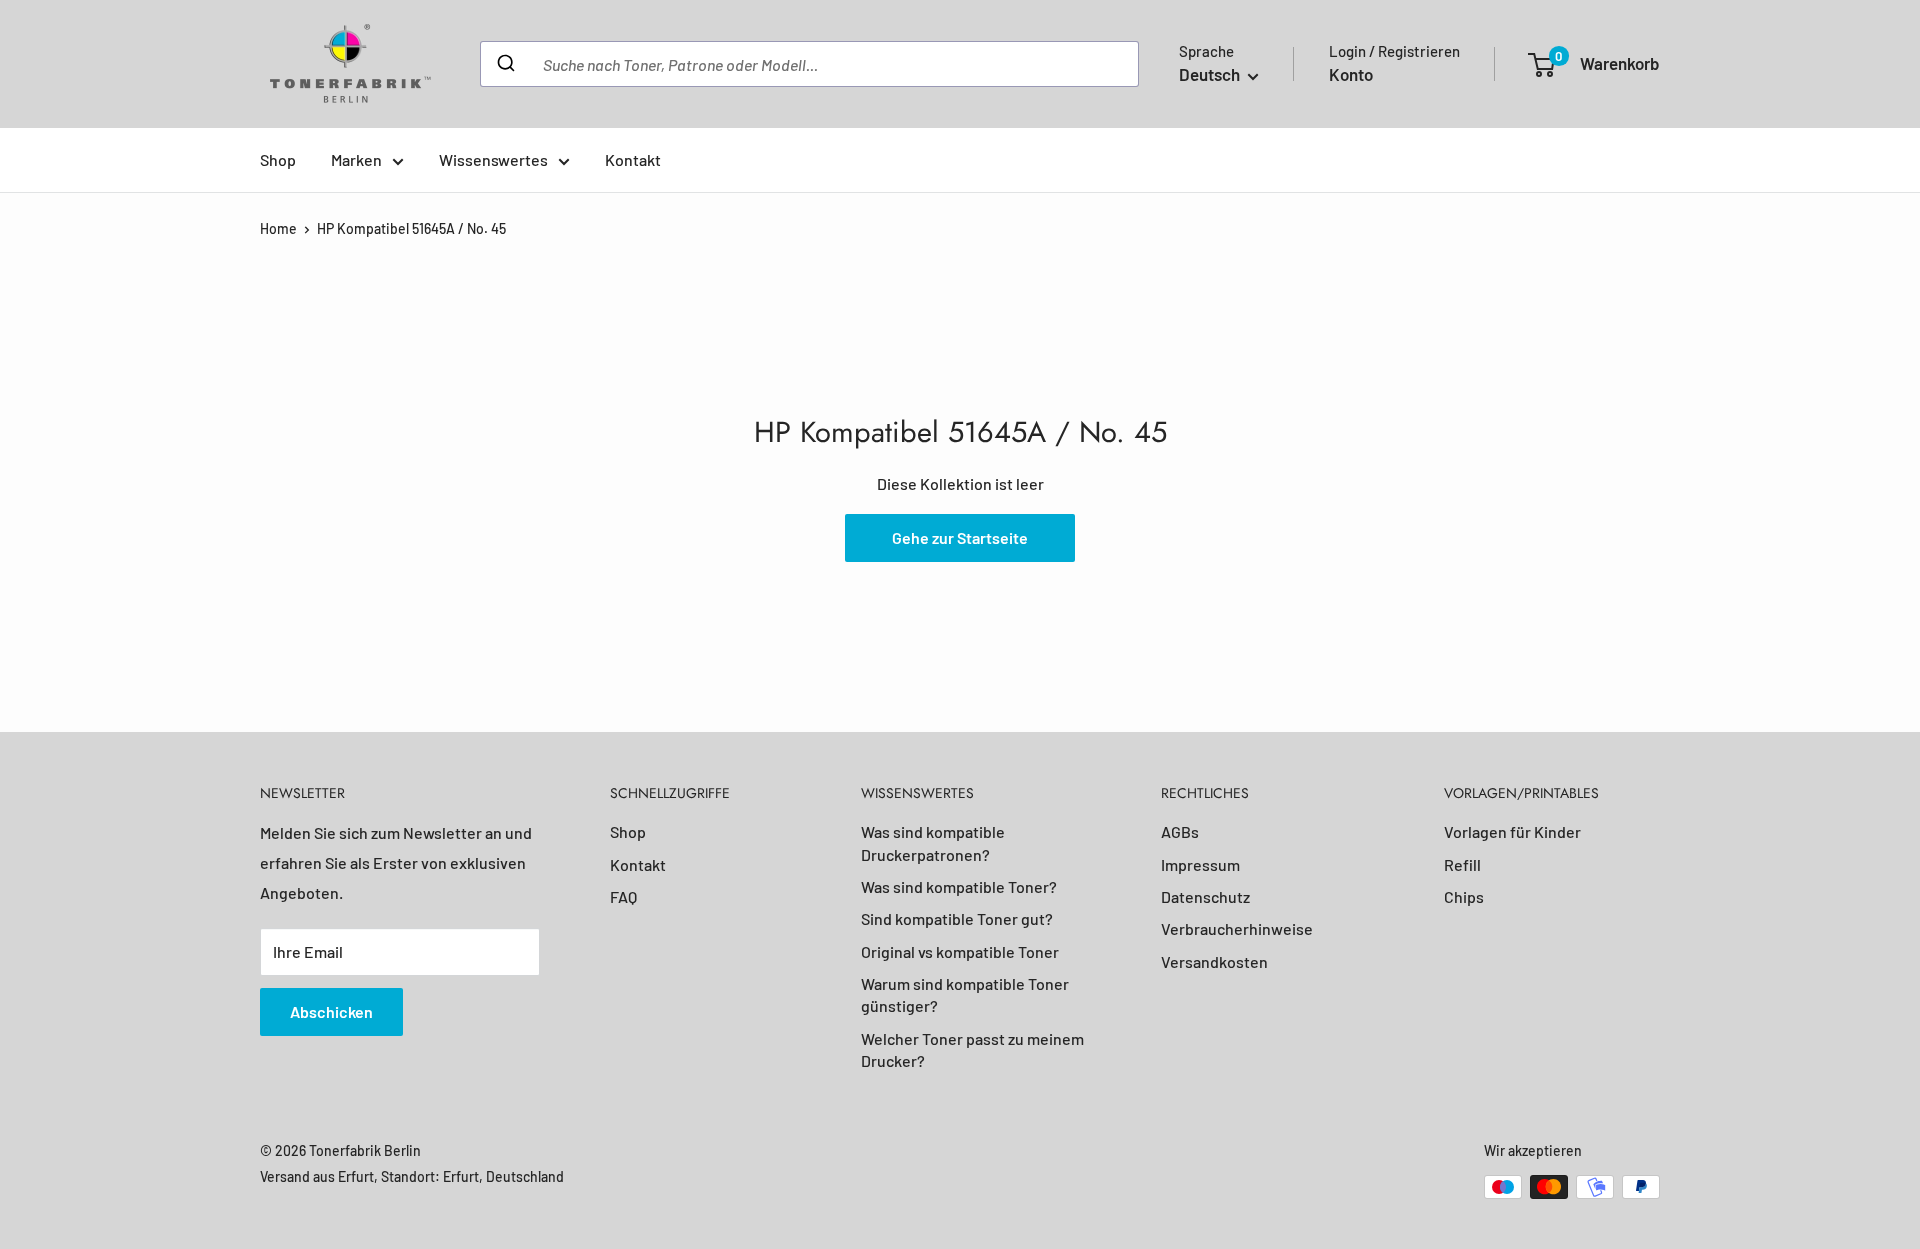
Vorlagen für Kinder (1512, 831)
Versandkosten (1214, 961)
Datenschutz (1205, 896)
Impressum (1200, 864)
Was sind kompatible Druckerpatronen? (933, 842)
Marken (356, 159)
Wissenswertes (493, 159)
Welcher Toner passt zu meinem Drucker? (972, 1049)
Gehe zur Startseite (960, 537)
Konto (1351, 74)
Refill (1462, 864)
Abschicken (331, 1011)
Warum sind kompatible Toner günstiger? (965, 994)
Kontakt (633, 159)
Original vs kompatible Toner (960, 951)
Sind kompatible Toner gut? (957, 918)
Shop (278, 159)
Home (278, 228)
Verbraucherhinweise (1237, 928)
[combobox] (809, 64)
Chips (1464, 896)
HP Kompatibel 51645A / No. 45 (411, 228)
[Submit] (504, 64)
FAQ (623, 896)
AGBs (1180, 831)
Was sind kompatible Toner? (959, 886)
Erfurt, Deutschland (503, 1176)
